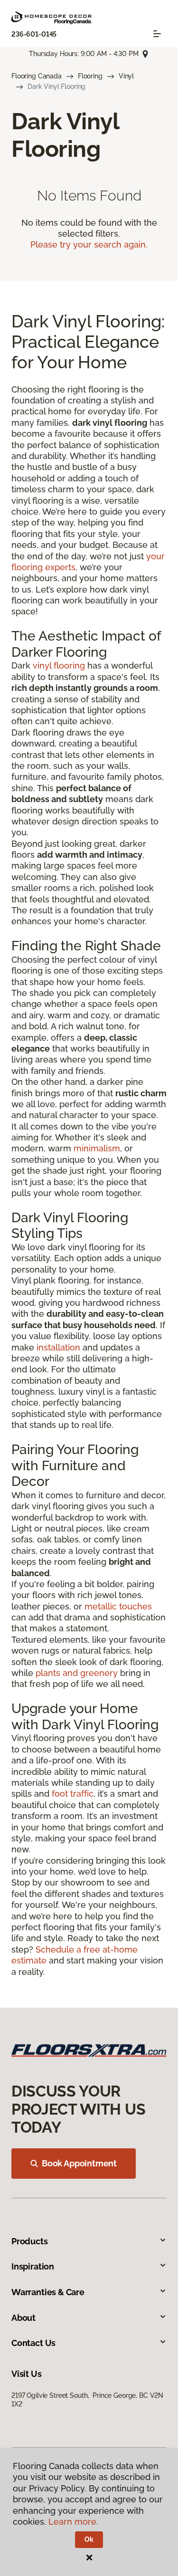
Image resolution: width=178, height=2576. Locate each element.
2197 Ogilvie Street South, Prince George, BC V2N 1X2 (87, 2400)
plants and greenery (77, 1673)
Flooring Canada (37, 76)
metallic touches (118, 1606)
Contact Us (33, 2343)
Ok (89, 2539)
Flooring (90, 76)
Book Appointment (79, 2163)
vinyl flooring (59, 666)
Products (30, 2241)
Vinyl (126, 76)
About (23, 2318)
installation (58, 1347)
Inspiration (33, 2266)
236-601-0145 (34, 34)
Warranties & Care (48, 2292)
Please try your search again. (89, 244)
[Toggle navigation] (157, 34)
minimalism (97, 1148)
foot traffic (73, 1794)
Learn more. (73, 2522)
